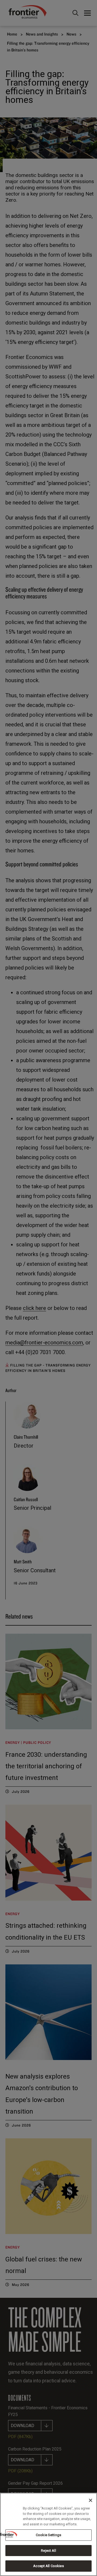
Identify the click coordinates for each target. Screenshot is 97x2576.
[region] (48, 2534)
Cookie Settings (48, 2535)
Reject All (48, 2551)
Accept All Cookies (48, 2566)
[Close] (91, 2500)
